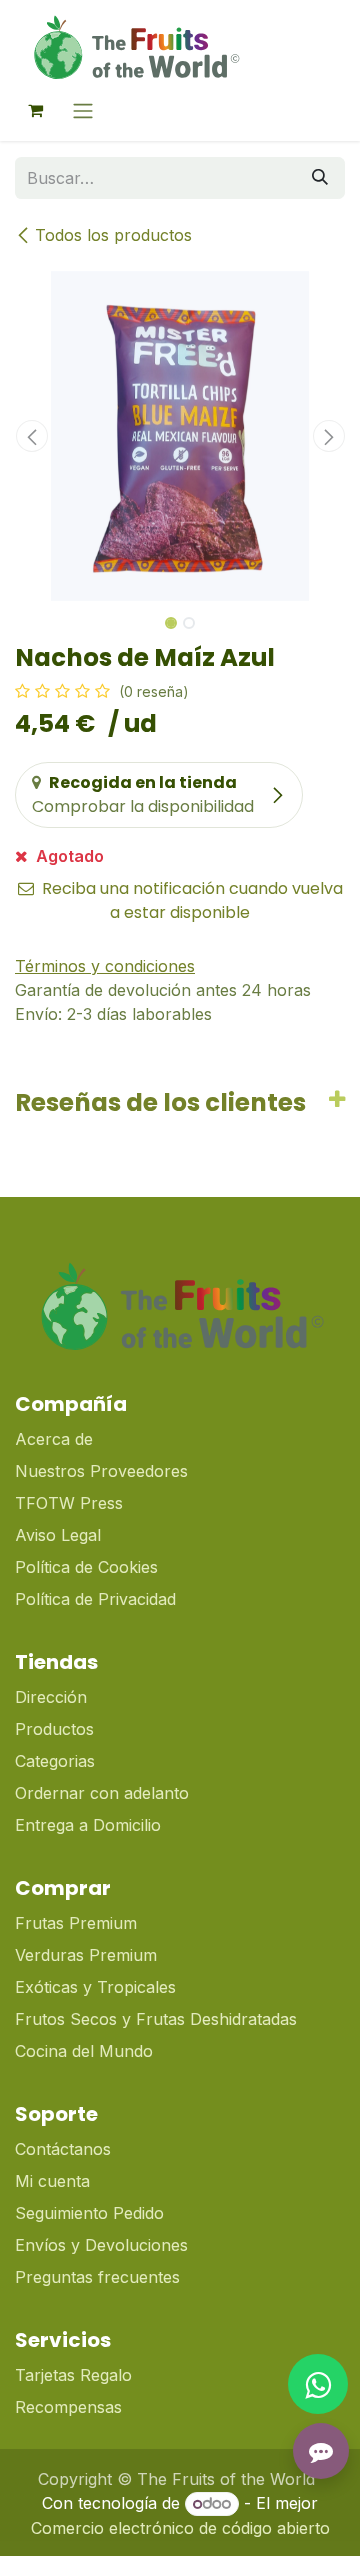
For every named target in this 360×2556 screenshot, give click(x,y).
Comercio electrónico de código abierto (180, 2528)
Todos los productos (113, 235)
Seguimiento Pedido (89, 2213)
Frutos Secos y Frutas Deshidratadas (156, 2019)
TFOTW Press (69, 1503)
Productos (54, 1729)
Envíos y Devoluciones (101, 2245)
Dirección (51, 1697)
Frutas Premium (76, 1923)
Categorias (55, 1761)
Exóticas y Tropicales (95, 1987)
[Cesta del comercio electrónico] (35, 110)
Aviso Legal (58, 1535)
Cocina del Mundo (84, 2051)
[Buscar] (320, 178)
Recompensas (68, 2407)
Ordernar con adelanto (102, 1793)
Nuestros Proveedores (101, 1471)
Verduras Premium (88, 1955)
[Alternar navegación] (83, 110)
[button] (31, 436)
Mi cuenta (52, 2181)
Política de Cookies (86, 1567)
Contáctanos (63, 2149)
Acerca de (54, 1439)
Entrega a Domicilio (88, 1825)
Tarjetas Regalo (73, 2375)
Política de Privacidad (95, 1599)
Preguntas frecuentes (97, 2277)
